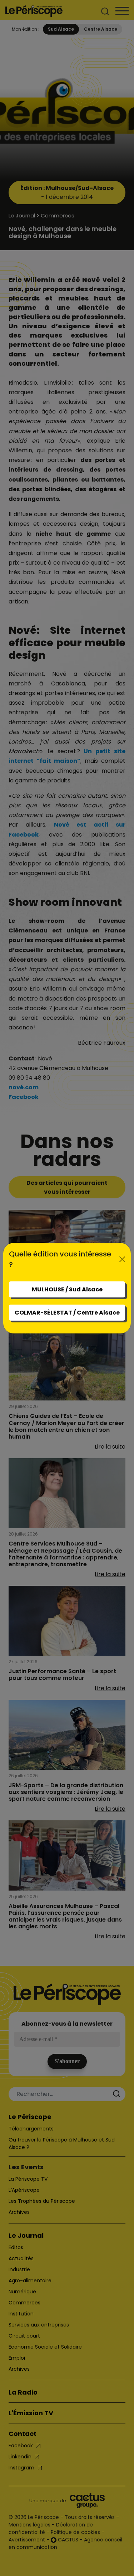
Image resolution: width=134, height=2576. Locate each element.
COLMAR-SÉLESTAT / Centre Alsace (67, 1313)
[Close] (122, 1259)
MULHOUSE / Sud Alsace (67, 1289)
